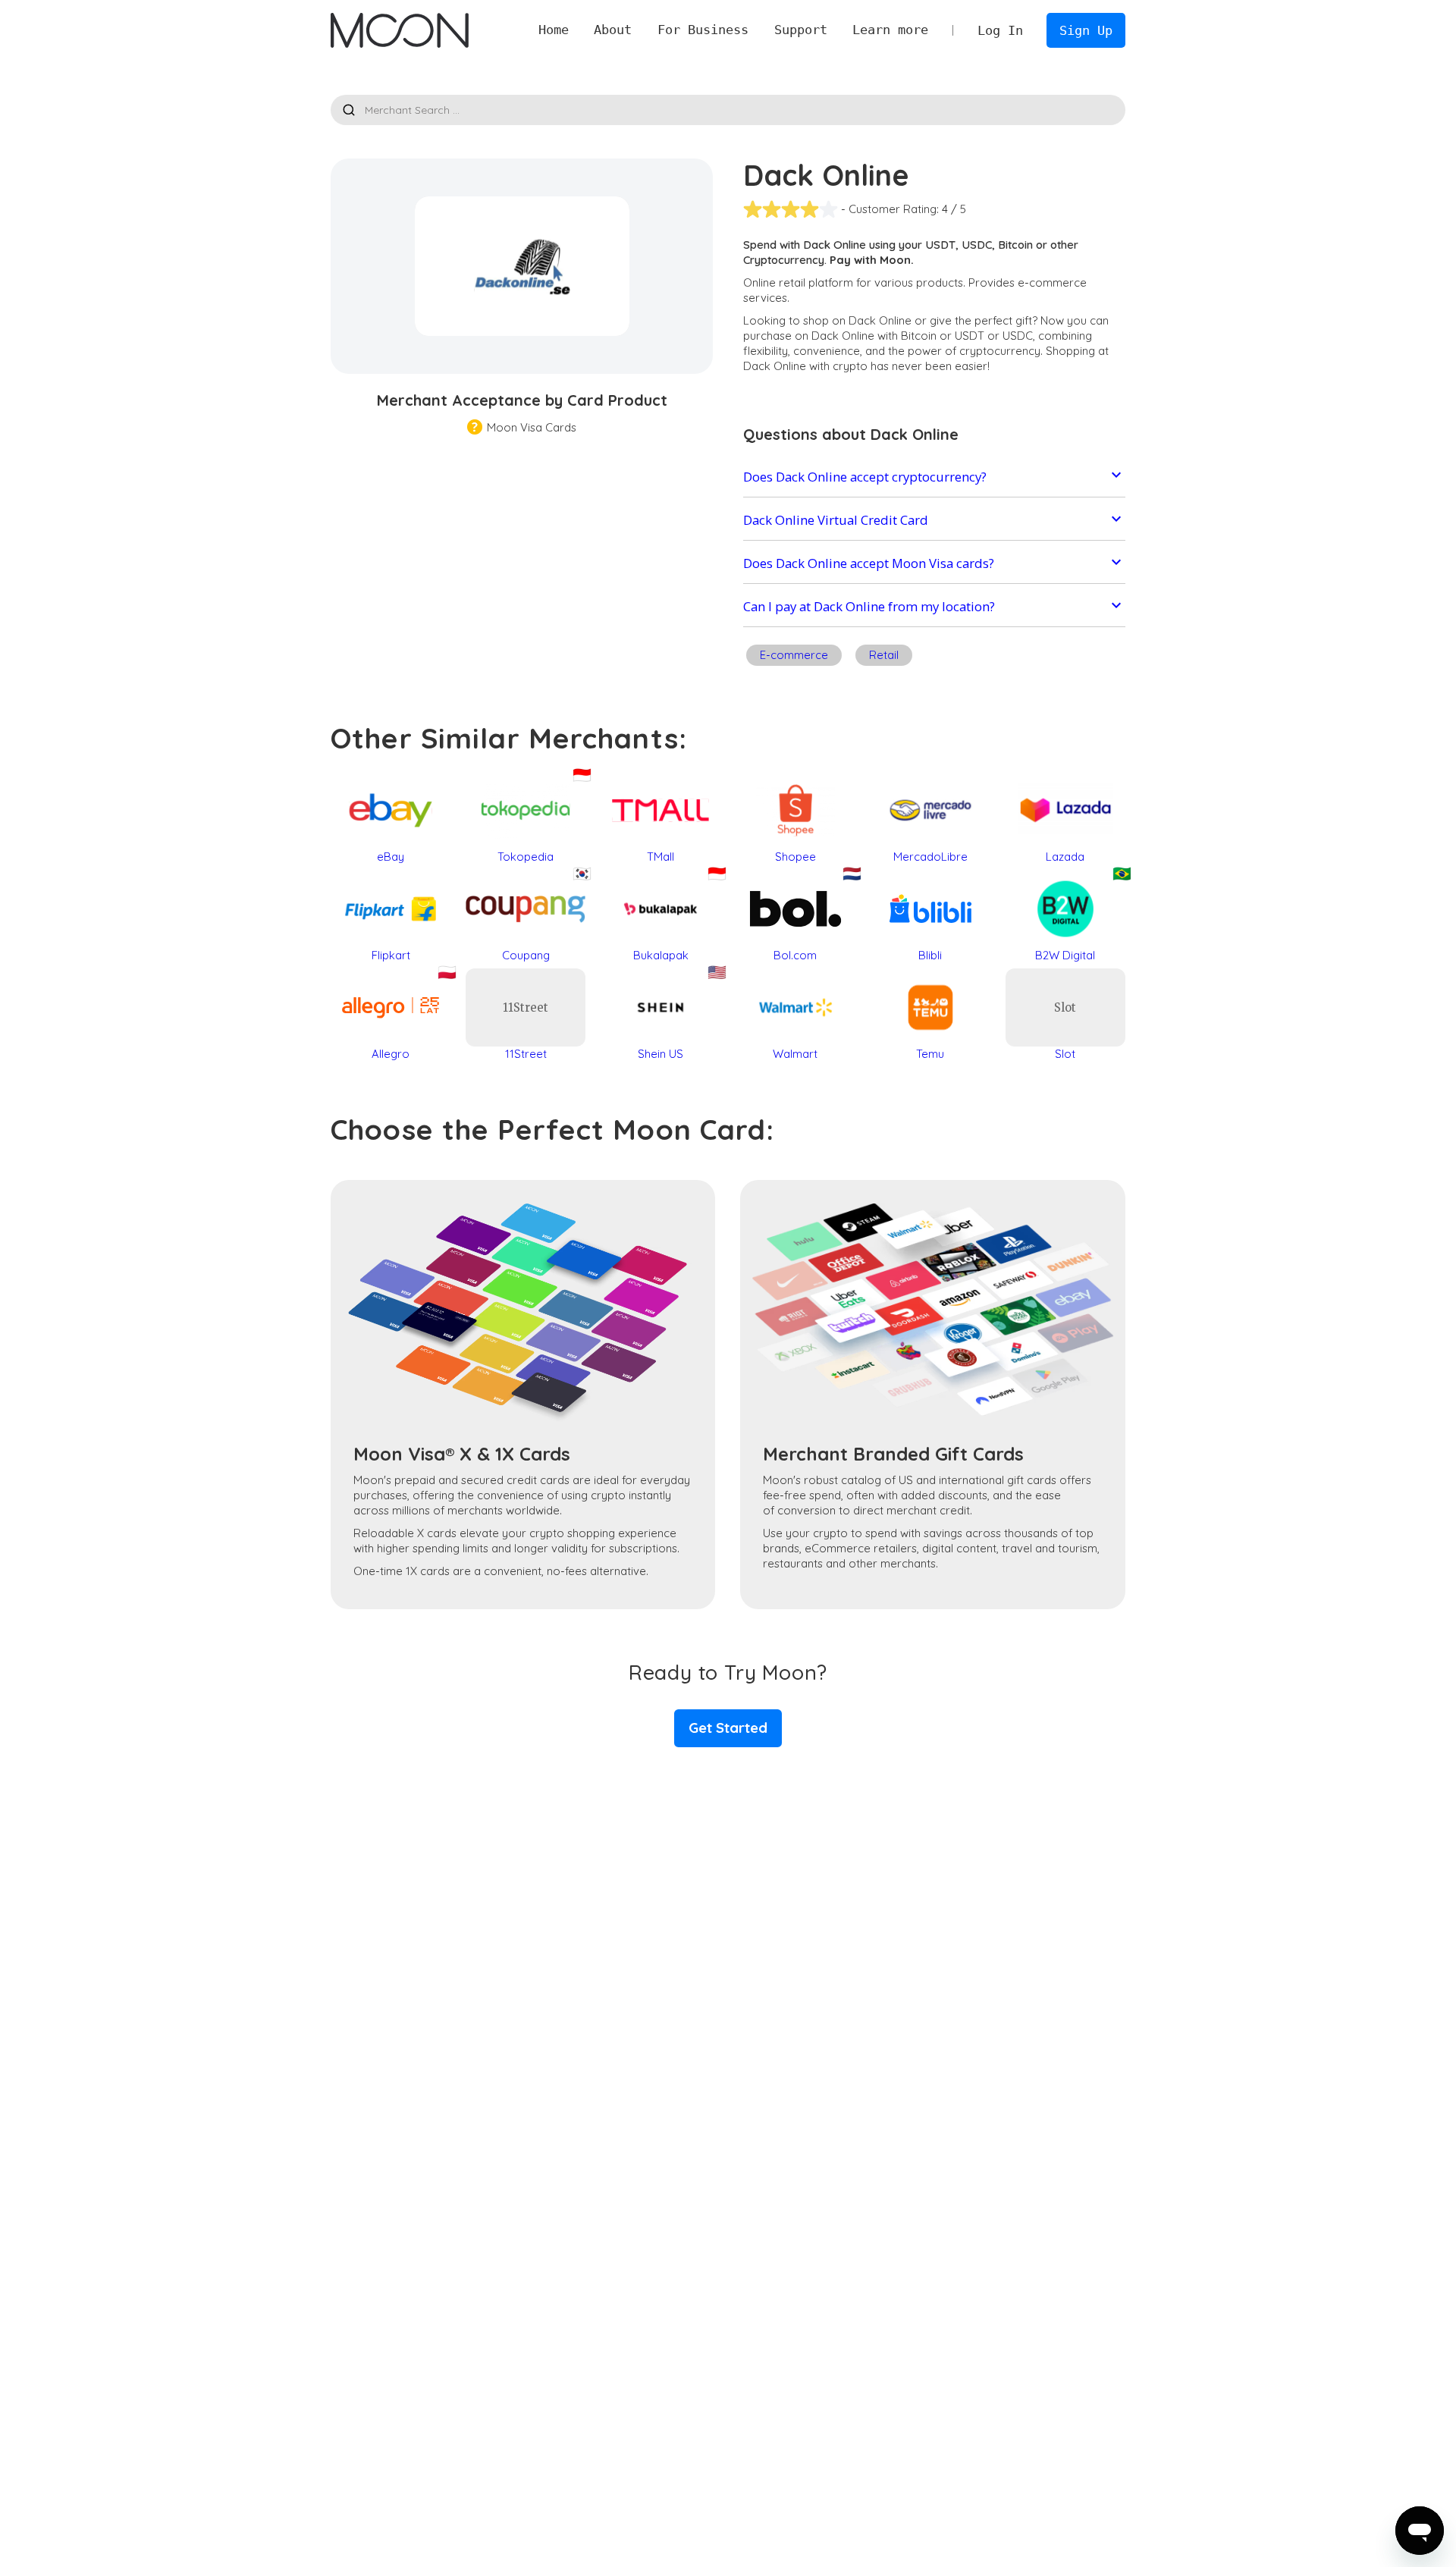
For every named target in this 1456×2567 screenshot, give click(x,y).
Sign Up (1086, 30)
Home (554, 30)
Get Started (728, 1728)
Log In (1000, 30)
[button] (613, 30)
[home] (399, 30)
